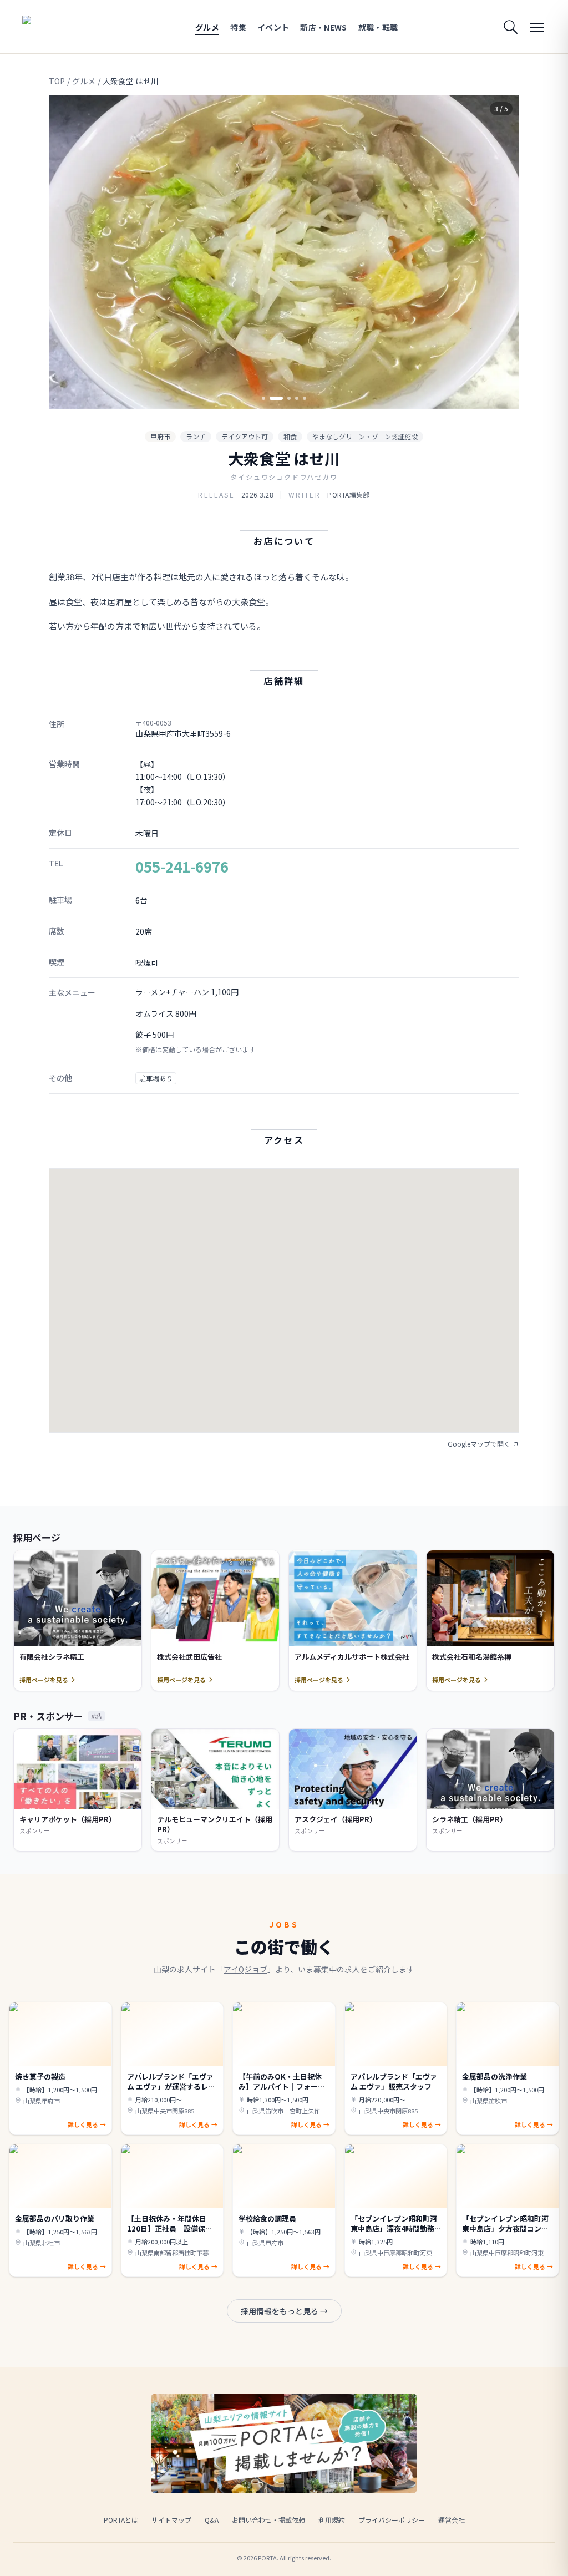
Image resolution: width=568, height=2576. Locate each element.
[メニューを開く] (537, 27)
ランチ (196, 436)
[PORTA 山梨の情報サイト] (57, 27)
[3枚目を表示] (284, 398)
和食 (290, 436)
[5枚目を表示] (305, 398)
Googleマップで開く (479, 1444)
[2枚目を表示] (271, 398)
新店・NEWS (323, 27)
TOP (57, 81)
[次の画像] (501, 252)
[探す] (510, 27)
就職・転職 (378, 27)
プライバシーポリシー (392, 2520)
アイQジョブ (245, 1969)
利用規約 (332, 2520)
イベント (273, 27)
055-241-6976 (182, 866)
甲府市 (160, 436)
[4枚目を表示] (297, 398)
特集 (238, 27)
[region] (284, 252)
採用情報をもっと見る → (284, 2311)
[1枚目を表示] (263, 398)
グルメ (207, 27)
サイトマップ (171, 2520)
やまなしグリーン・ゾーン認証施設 (365, 436)
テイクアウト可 (245, 436)
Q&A (212, 2520)
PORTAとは (121, 2520)
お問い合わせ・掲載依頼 (268, 2520)
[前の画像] (67, 252)
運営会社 (452, 2520)
